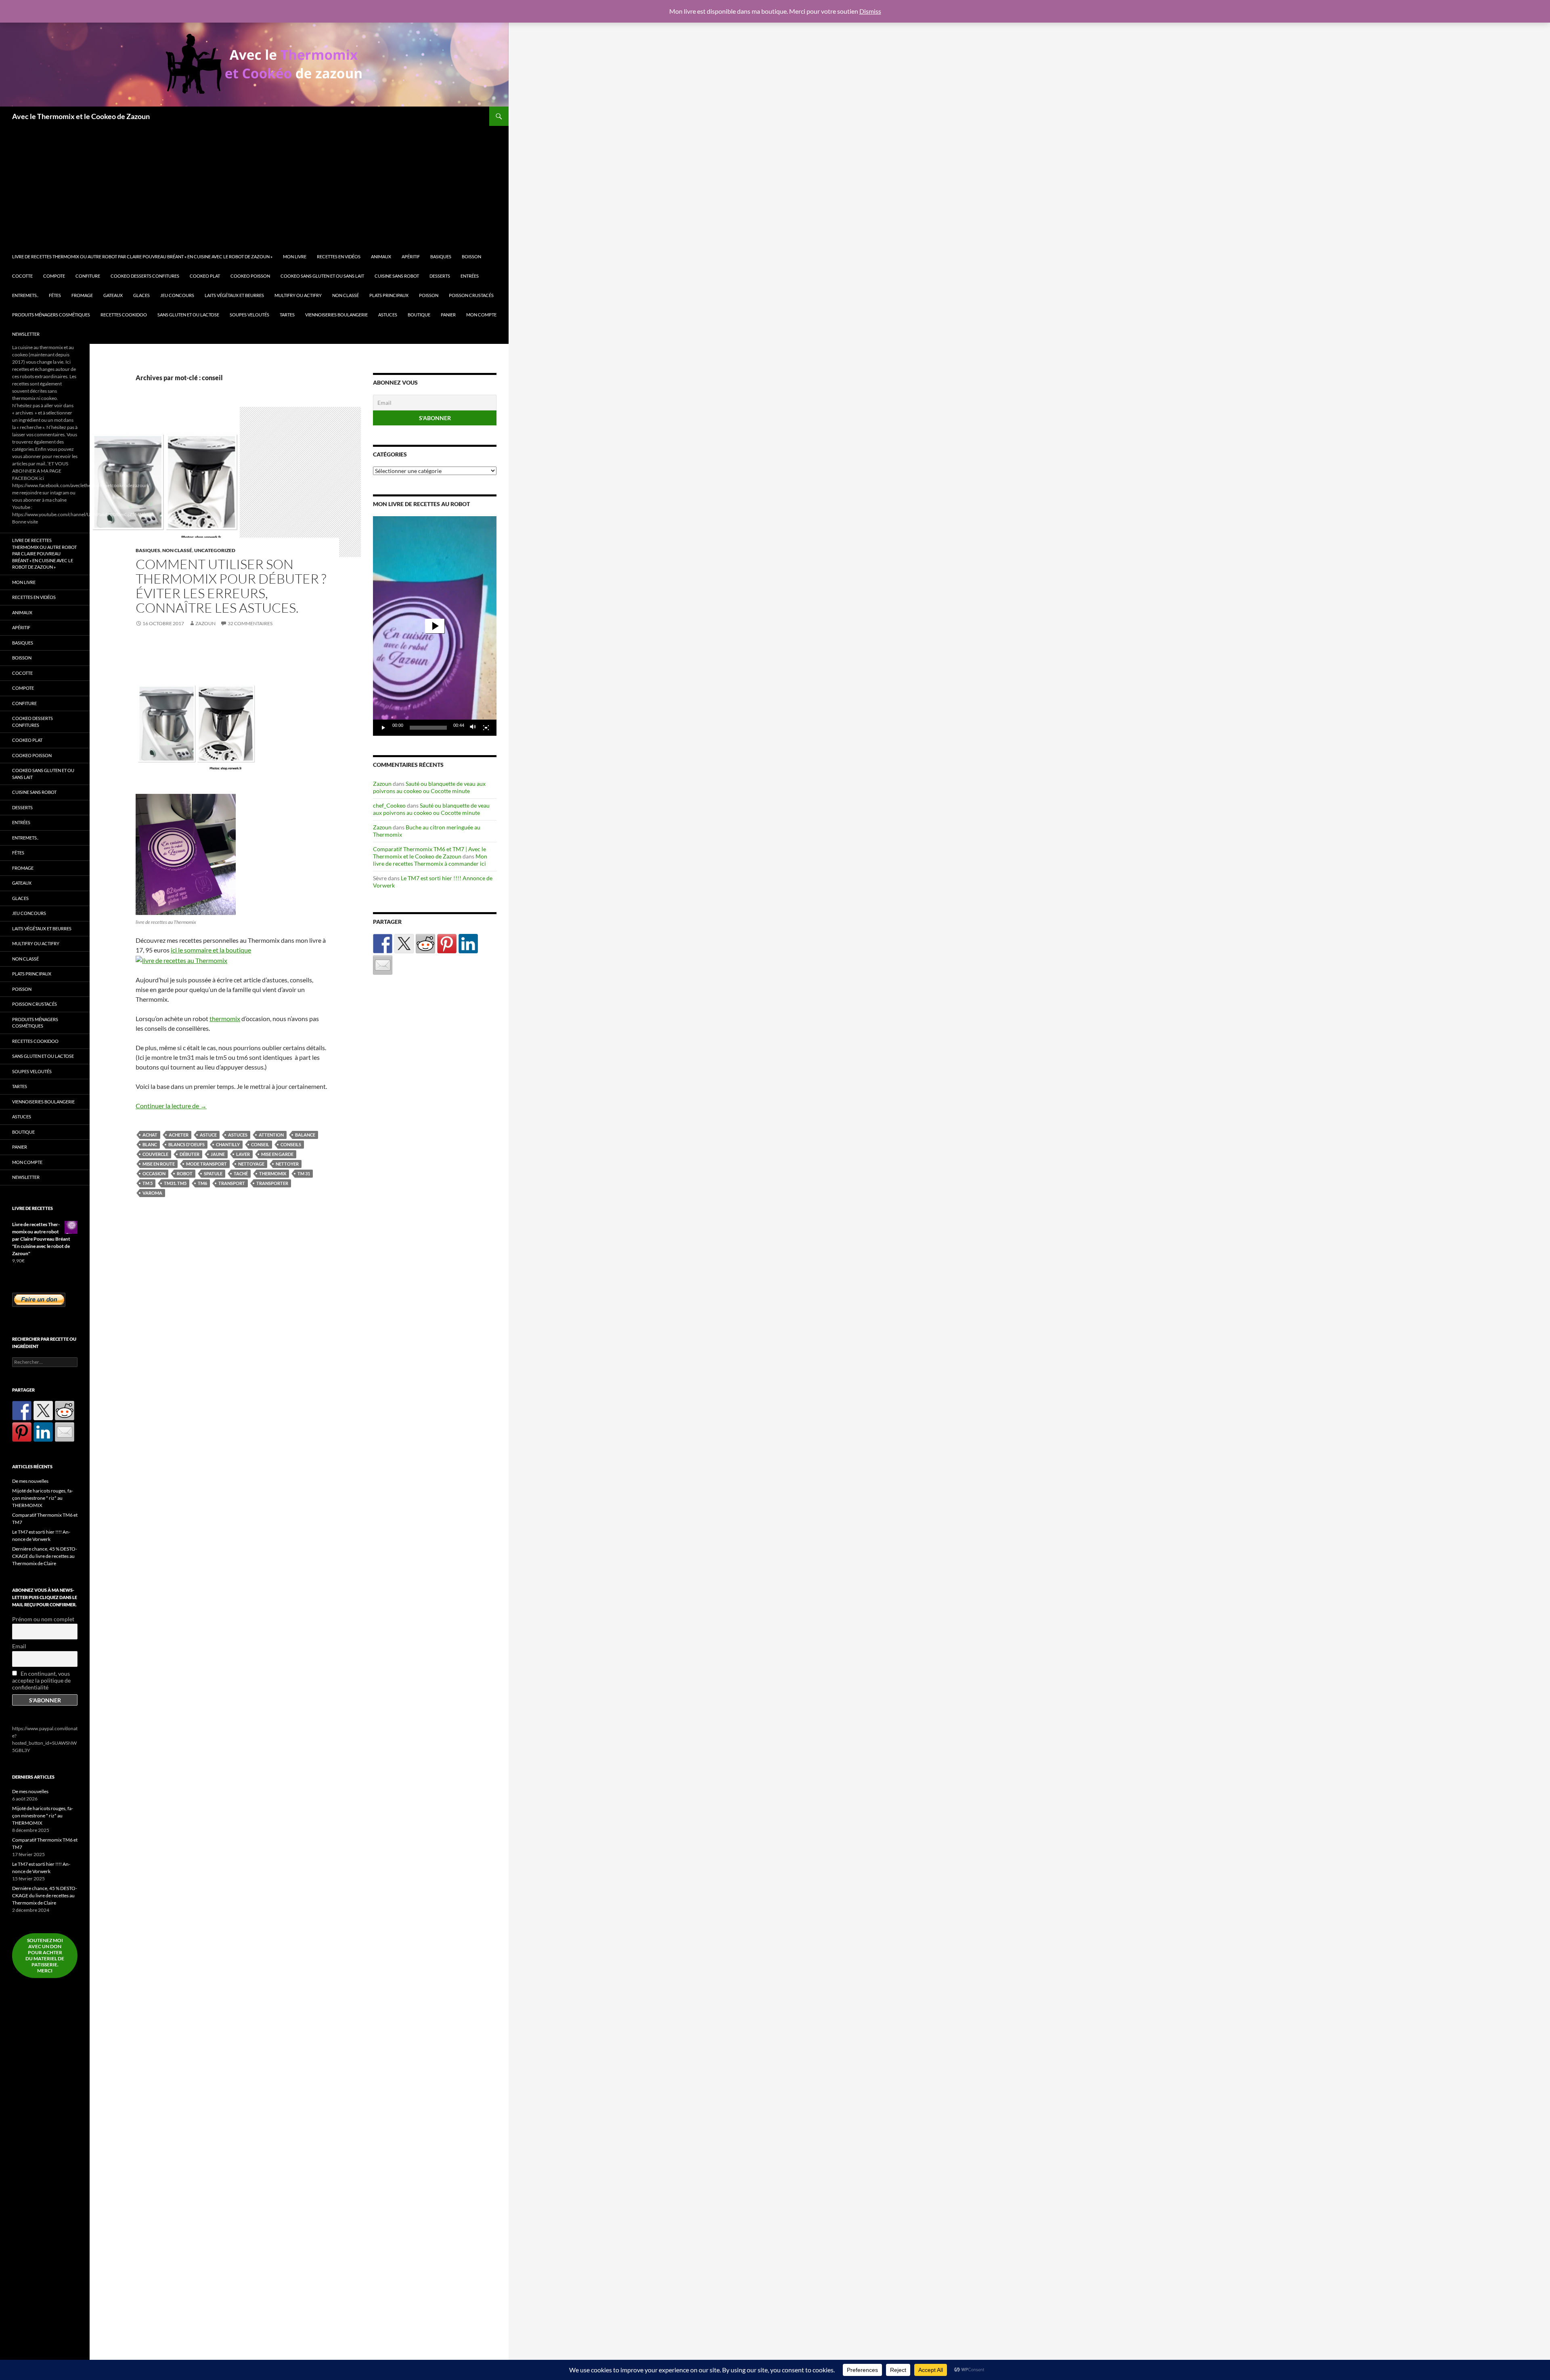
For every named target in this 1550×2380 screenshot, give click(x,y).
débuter (190, 1154)
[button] (435, 626)
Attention (271, 1135)
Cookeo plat (205, 276)
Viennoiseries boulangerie (336, 315)
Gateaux (113, 295)
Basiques (441, 256)
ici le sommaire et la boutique (211, 950)
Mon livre (295, 256)
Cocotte (22, 276)
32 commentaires (250, 623)
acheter (179, 1135)
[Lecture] (383, 728)
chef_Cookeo (389, 805)
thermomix (225, 1018)
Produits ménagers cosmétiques (51, 315)
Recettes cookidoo (124, 315)
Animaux (381, 256)
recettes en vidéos (339, 256)
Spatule (213, 1173)
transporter (272, 1183)
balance (305, 1135)
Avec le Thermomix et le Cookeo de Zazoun (81, 116)
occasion (154, 1173)
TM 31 (304, 1173)
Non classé (346, 295)
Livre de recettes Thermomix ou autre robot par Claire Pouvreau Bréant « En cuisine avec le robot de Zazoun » (142, 256)
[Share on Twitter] (404, 944)
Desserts (440, 276)
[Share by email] (383, 965)
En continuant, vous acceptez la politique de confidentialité (41, 1680)
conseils (291, 1144)
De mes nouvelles (30, 1481)
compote (54, 276)
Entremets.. (25, 295)
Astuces (388, 315)
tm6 (202, 1183)
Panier (448, 315)
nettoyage (251, 1164)
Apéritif (411, 256)
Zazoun (205, 623)
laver (243, 1154)
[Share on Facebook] (383, 944)
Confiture (88, 276)
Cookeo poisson (250, 276)
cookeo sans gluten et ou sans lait (322, 276)
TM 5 (148, 1183)
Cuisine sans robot (397, 276)
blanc (150, 1144)
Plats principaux (389, 295)
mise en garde (277, 1154)
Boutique (419, 315)
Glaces (141, 295)
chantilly (228, 1144)
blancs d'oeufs (186, 1144)
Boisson (471, 256)
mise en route (159, 1164)
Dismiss (870, 11)
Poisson (429, 295)
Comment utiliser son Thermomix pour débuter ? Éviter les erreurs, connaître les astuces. (231, 586)
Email (19, 1646)
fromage (82, 295)
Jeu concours (177, 295)
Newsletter (26, 334)
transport (232, 1183)
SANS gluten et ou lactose (188, 315)
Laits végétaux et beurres (234, 295)
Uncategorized (215, 550)
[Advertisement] (258, 186)
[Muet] (473, 728)
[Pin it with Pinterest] (447, 944)
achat (150, 1135)
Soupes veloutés (249, 315)
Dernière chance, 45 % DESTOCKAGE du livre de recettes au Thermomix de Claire (45, 1556)
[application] (435, 626)
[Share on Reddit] (425, 944)
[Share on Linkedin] (468, 944)
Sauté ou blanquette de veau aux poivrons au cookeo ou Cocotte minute (429, 787)
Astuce (208, 1135)
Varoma (152, 1193)
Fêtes (55, 295)
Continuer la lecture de (171, 1106)
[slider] (428, 728)
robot (185, 1173)
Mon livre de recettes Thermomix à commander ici (430, 860)
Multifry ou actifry (298, 295)
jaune (218, 1154)
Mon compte (481, 315)
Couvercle (155, 1154)
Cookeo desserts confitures (145, 276)
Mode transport (206, 1164)
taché (241, 1173)
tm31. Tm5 (175, 1183)
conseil (260, 1144)
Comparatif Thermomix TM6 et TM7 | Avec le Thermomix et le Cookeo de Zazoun (429, 853)
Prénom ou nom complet (43, 1619)
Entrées (470, 276)
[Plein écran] (486, 728)
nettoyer (287, 1164)
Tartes (287, 315)
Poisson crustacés (471, 295)
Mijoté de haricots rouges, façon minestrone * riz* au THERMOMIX (43, 1498)
